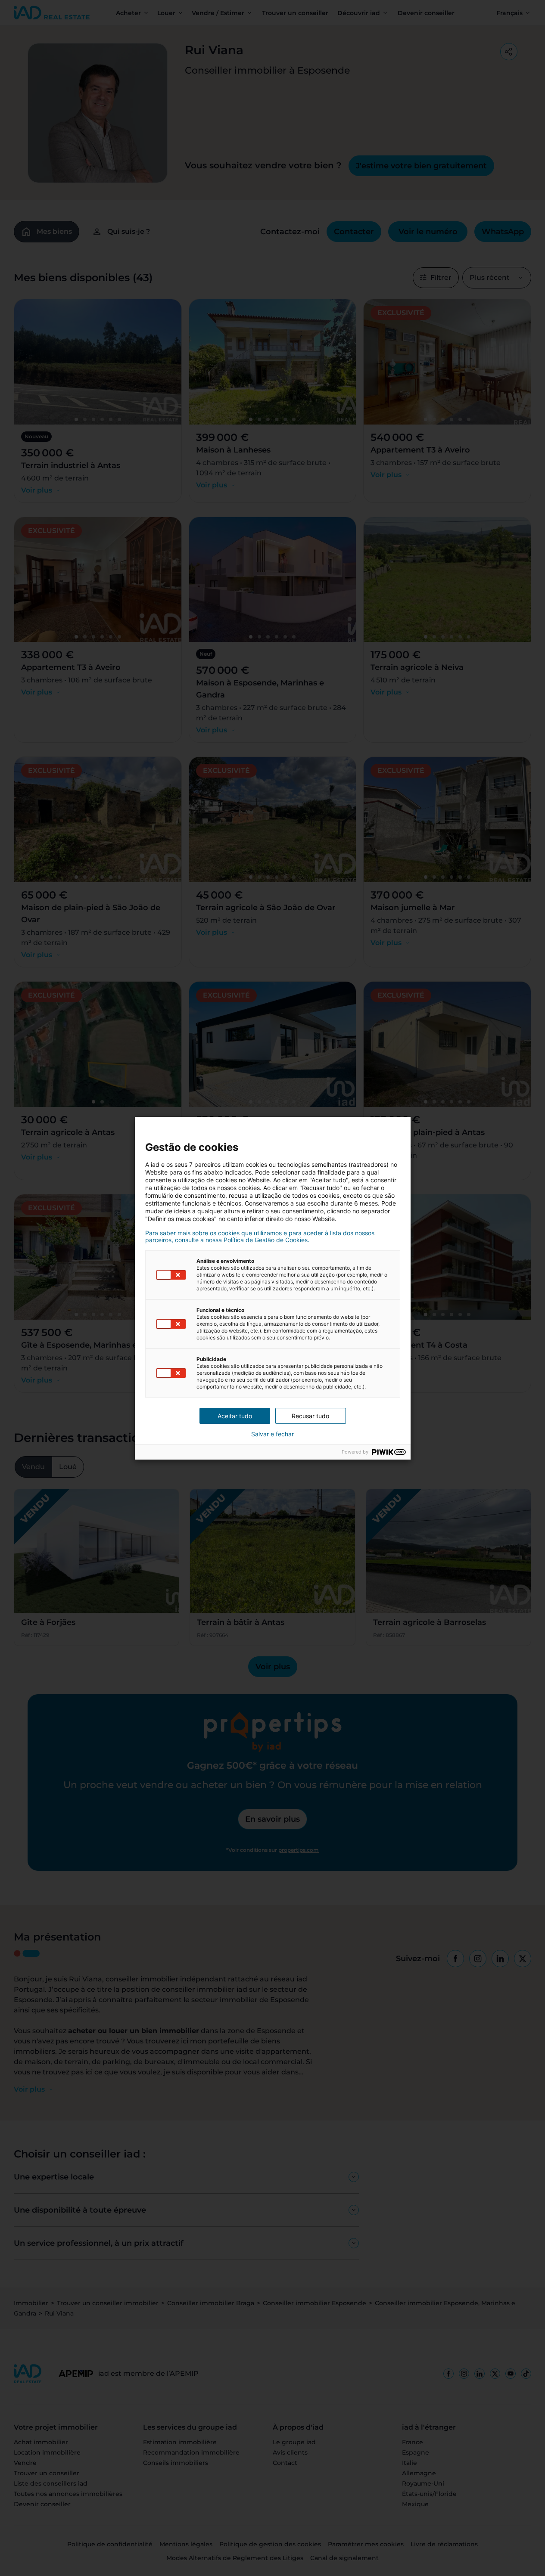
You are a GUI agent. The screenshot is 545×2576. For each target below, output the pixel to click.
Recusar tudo (310, 1416)
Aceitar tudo (235, 1416)
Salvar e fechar (272, 1434)
